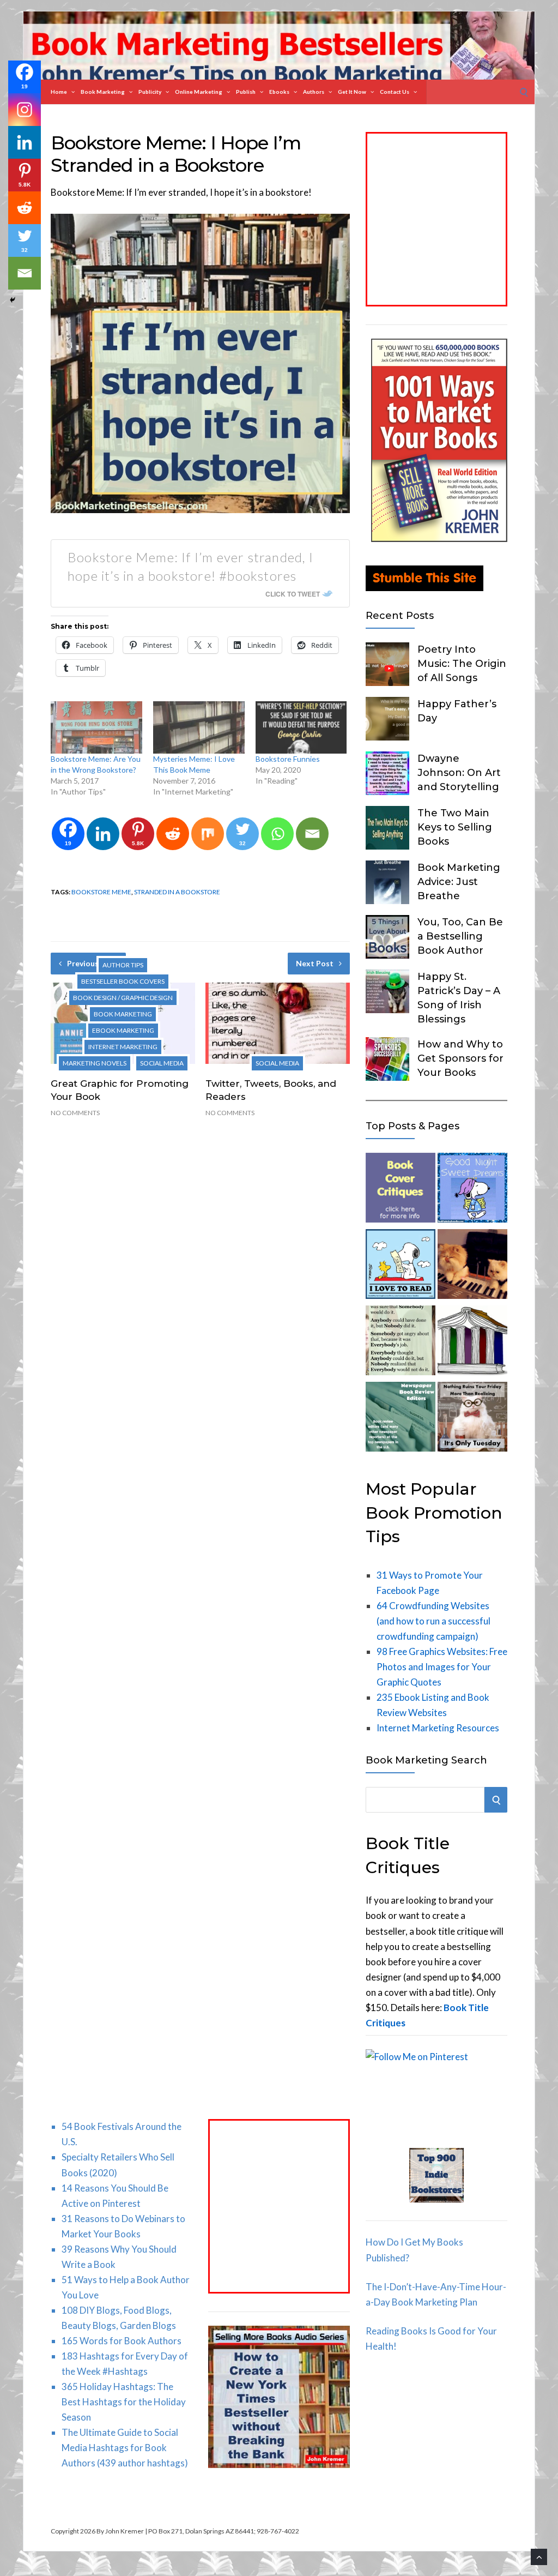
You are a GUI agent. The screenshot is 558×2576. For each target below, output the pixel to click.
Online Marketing (199, 92)
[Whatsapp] (277, 834)
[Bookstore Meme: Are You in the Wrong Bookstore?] (96, 727)
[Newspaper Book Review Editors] (401, 1419)
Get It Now (352, 92)
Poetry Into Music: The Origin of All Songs (462, 664)
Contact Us (395, 92)
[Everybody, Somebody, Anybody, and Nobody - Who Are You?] (401, 1343)
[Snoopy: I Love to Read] (401, 1266)
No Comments (75, 1113)
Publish (246, 92)
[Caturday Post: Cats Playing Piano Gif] (472, 1266)
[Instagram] (25, 110)
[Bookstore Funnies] (301, 727)
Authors (314, 92)
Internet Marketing (123, 1047)
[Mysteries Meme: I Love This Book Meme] (199, 727)
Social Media (162, 1063)
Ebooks (279, 92)
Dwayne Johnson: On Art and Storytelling (459, 773)
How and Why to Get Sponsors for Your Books (460, 1058)
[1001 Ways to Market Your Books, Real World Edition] (439, 538)
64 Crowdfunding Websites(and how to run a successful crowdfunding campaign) (433, 1621)
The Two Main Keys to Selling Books (455, 827)
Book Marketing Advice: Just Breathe (459, 882)
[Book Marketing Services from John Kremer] (401, 1190)
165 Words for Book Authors (122, 2341)
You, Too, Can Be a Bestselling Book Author (460, 936)
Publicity (150, 92)
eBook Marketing (123, 1030)
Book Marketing (103, 92)
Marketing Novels (95, 1063)
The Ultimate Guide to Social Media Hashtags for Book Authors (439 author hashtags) (125, 2448)
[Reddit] (173, 834)
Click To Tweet (293, 594)
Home (59, 92)
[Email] (312, 834)
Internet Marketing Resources (438, 1728)
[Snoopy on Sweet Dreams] (472, 1190)
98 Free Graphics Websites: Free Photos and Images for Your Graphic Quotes (442, 1667)
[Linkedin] (103, 834)
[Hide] (13, 300)
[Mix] (208, 834)
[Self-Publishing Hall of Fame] (472, 1343)
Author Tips (123, 965)
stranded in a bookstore (177, 892)
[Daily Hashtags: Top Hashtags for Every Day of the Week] (472, 1419)
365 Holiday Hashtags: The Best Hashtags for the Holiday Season (124, 2402)
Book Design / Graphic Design (123, 998)
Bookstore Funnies (288, 759)
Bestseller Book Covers (123, 981)
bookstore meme (101, 892)
